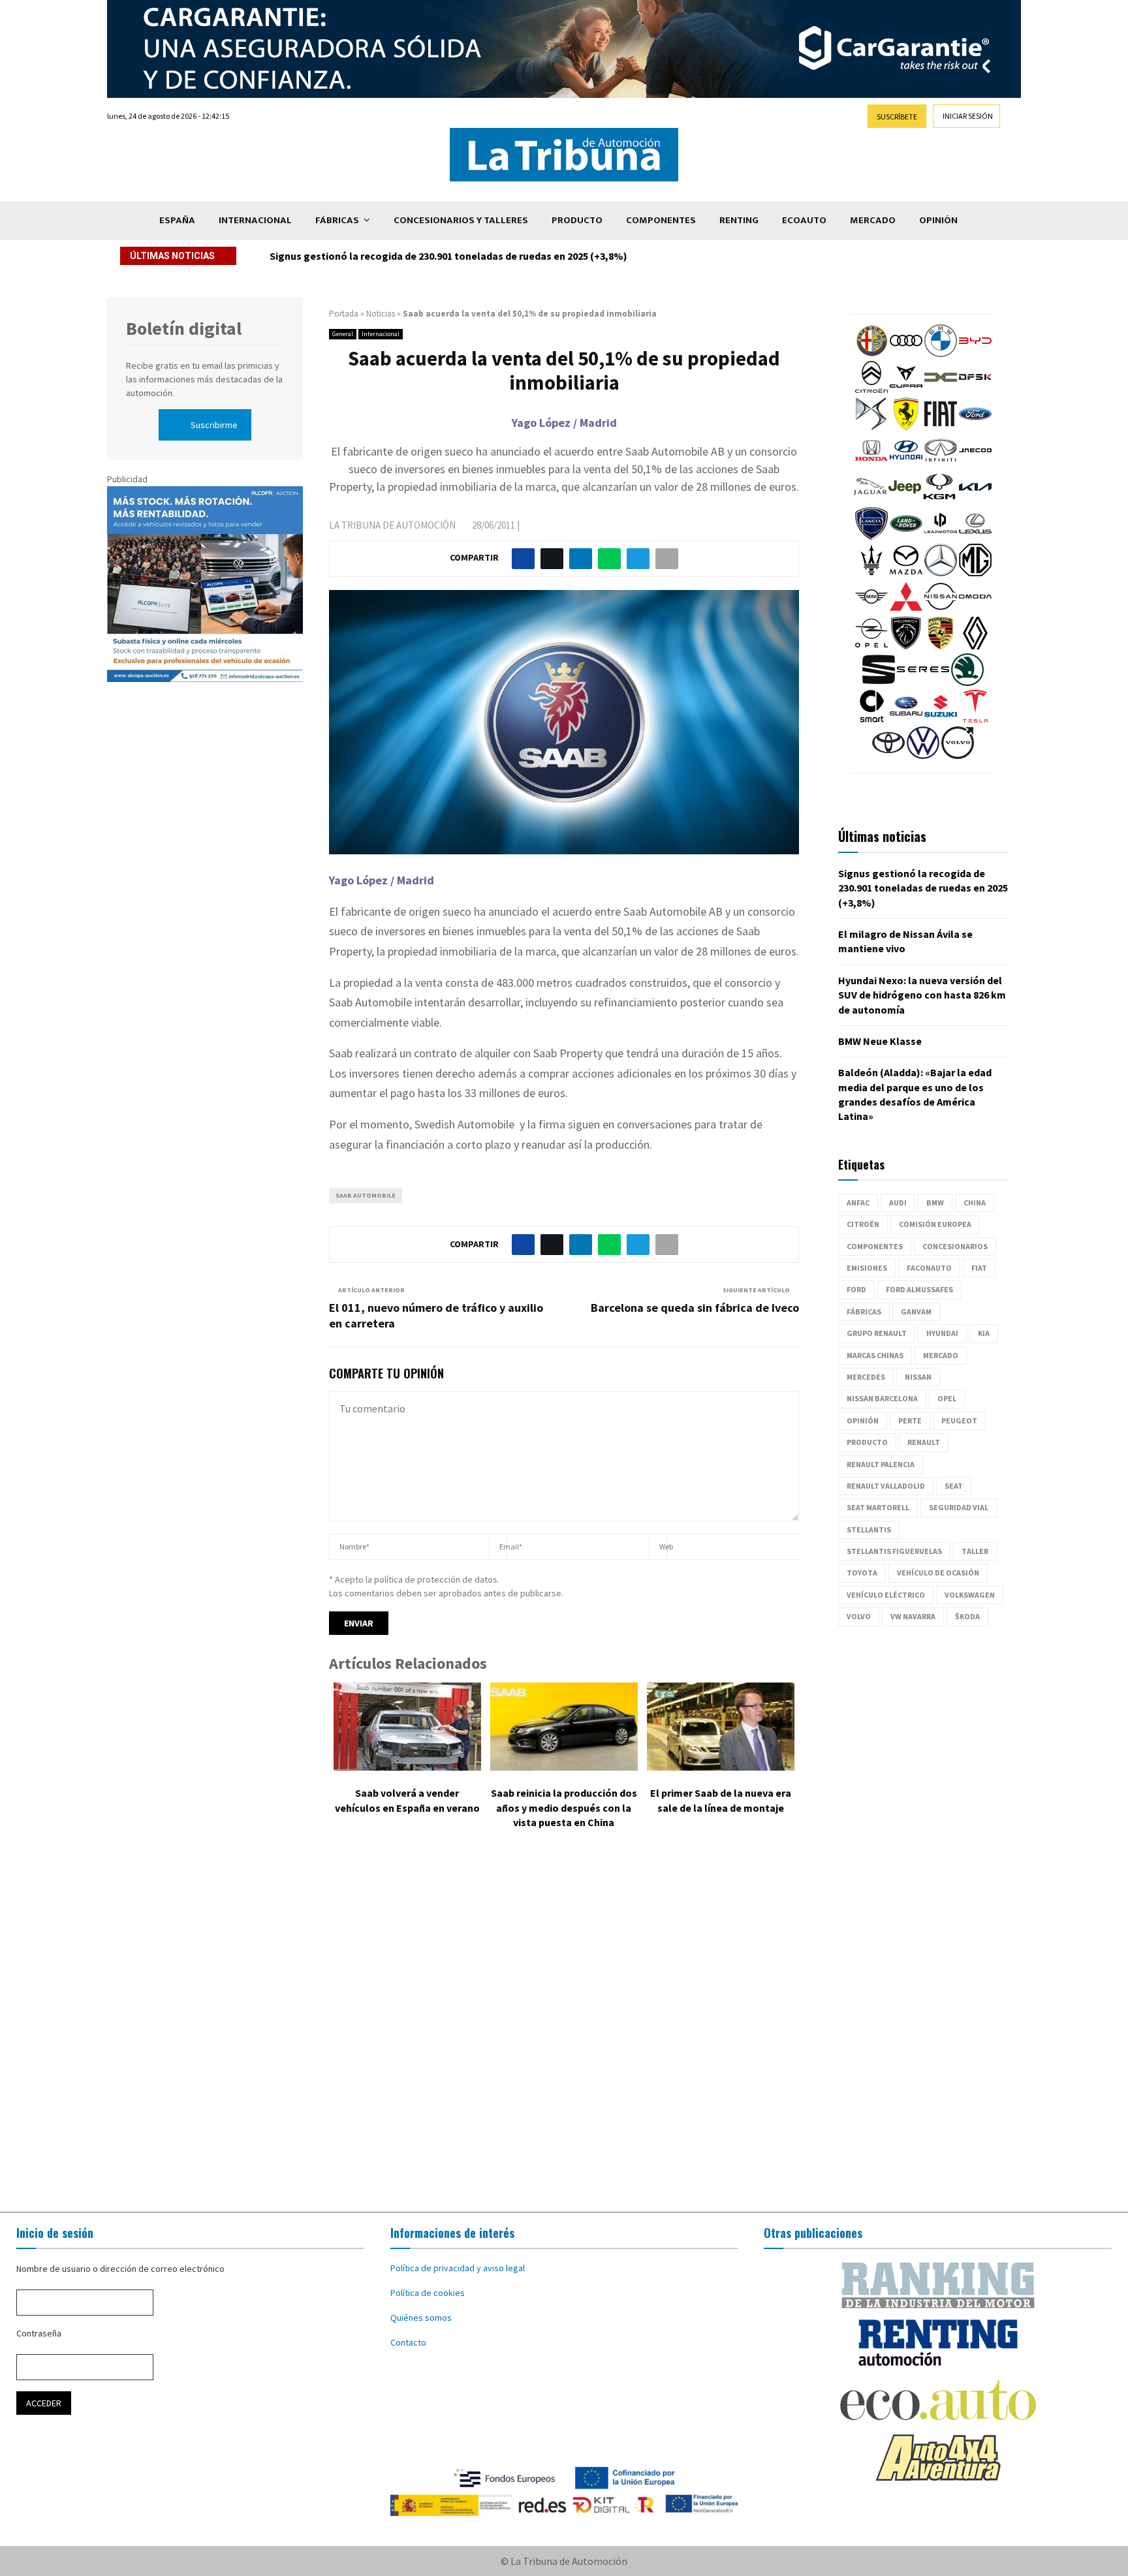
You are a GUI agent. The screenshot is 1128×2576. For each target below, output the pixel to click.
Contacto (408, 2342)
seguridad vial (959, 1507)
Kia (984, 1333)
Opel (947, 1398)
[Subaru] (906, 719)
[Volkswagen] (923, 756)
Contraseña (39, 2333)
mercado (941, 1355)
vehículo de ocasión (938, 1573)
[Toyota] (888, 756)
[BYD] (975, 354)
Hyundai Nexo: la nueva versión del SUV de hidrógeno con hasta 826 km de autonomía (922, 995)
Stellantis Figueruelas (894, 1551)
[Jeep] (905, 500)
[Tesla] (975, 719)
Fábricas (337, 220)
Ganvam (916, 1311)
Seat (954, 1486)
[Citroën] (871, 390)
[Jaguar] (870, 500)
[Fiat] (941, 427)
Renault (924, 1442)
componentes (875, 1246)
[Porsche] (941, 646)
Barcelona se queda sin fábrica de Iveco (695, 1308)
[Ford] (975, 427)
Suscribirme (214, 425)
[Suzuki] (941, 719)
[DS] (871, 427)
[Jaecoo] (975, 463)
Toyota (862, 1573)
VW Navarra (913, 1616)
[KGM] (939, 500)
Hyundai (942, 1333)
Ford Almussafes (919, 1289)
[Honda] (871, 463)
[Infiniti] (941, 463)
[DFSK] (975, 390)
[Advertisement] (564, 2030)
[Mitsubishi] (906, 610)
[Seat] (879, 683)
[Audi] (906, 354)
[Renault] (975, 646)
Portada (344, 314)
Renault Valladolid (886, 1486)
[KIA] (975, 500)
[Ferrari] (906, 427)
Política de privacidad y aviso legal (458, 2268)
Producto (577, 220)
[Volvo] (958, 756)
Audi (898, 1203)
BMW (935, 1203)
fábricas (864, 1311)
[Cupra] (906, 390)
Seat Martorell (878, 1507)
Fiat (979, 1268)
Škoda (967, 1616)
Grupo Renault (877, 1333)
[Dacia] (941, 390)
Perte (910, 1420)
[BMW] (941, 354)
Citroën (863, 1224)
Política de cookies (428, 2293)
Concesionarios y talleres (461, 220)
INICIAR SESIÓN (968, 116)
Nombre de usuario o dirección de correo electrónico (120, 2269)
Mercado (873, 220)
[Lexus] (975, 536)
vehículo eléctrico (886, 1595)
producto (867, 1442)
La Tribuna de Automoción (392, 525)
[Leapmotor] (941, 536)
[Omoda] (975, 610)
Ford (856, 1289)
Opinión (938, 220)
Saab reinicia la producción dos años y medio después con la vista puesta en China (564, 1808)
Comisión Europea (935, 1224)
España (177, 220)
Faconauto (929, 1268)
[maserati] (871, 573)
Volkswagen (970, 1595)
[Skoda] (967, 683)
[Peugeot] (906, 646)
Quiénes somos (421, 2318)
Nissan (918, 1377)
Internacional (255, 220)
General (343, 334)
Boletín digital (184, 328)
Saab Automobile (366, 1195)
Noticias (381, 314)
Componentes (661, 220)
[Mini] (871, 610)
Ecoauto (804, 220)
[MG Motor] (975, 573)
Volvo (859, 1616)
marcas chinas (875, 1355)
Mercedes (866, 1377)
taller (975, 1551)
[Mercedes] (941, 573)
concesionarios (955, 1246)
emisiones (867, 1268)
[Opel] (871, 646)
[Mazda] (906, 573)
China (975, 1203)
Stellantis (869, 1529)
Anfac (858, 1203)
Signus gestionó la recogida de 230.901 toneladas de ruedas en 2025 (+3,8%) (448, 256)
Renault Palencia (881, 1464)
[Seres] (923, 683)
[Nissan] (941, 610)
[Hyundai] (906, 463)
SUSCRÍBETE (897, 116)
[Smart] (871, 719)
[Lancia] (871, 536)
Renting (739, 220)
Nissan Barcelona (882, 1398)
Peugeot (959, 1420)
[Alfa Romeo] (871, 354)
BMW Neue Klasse (880, 1041)
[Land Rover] (906, 536)
